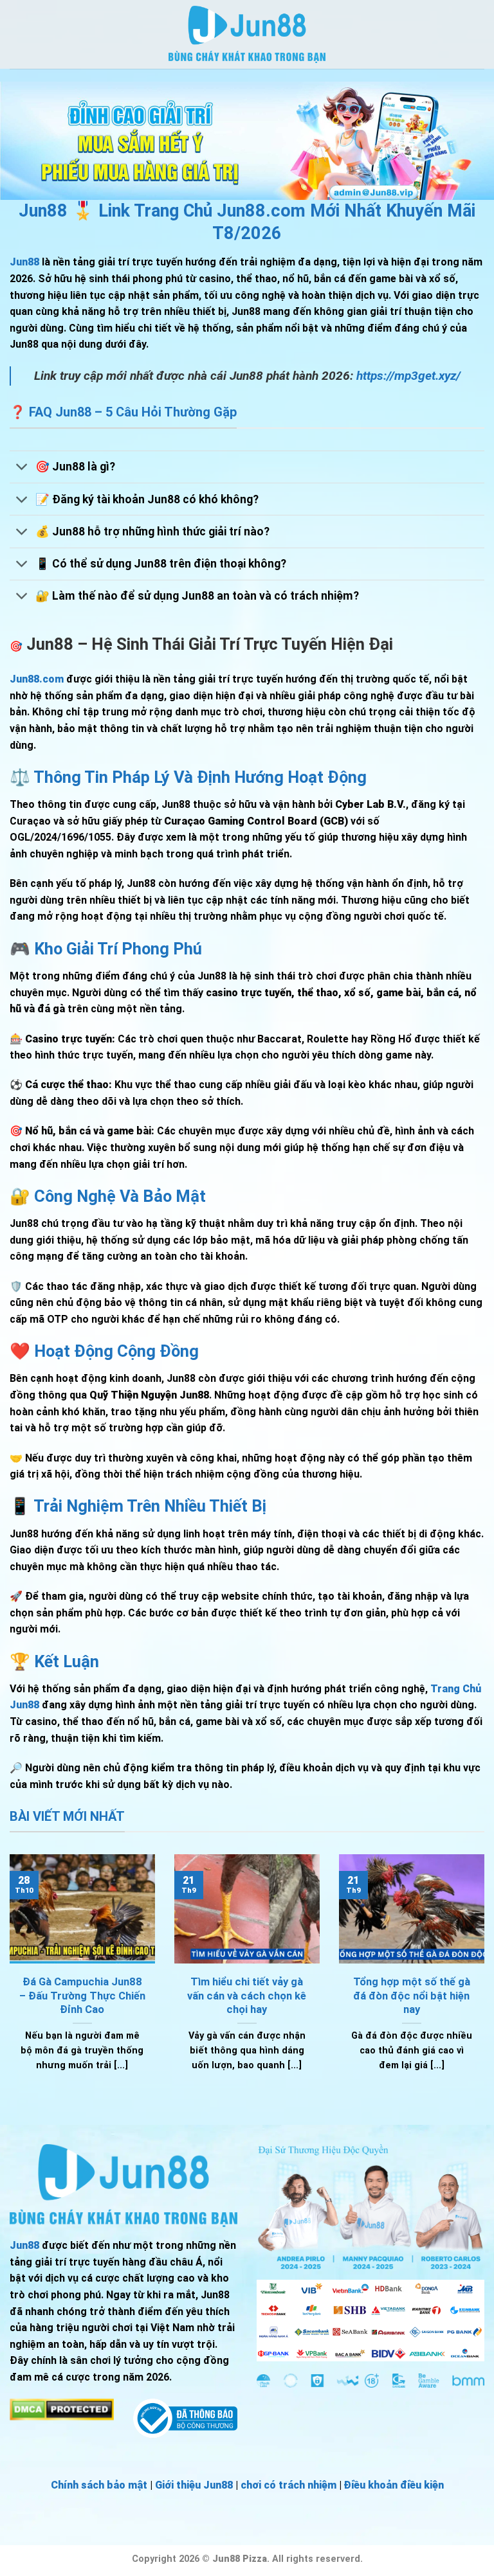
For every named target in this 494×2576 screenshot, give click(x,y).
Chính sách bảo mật (99, 2485)
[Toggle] (22, 468)
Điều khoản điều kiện (394, 2485)
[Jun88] (247, 34)
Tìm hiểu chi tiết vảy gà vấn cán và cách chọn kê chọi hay (247, 1996)
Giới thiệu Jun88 (194, 2485)
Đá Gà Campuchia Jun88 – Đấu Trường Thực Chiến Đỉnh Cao (82, 1996)
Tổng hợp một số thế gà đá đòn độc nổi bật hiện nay (412, 1996)
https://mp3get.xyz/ (408, 376)
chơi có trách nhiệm (288, 2485)
